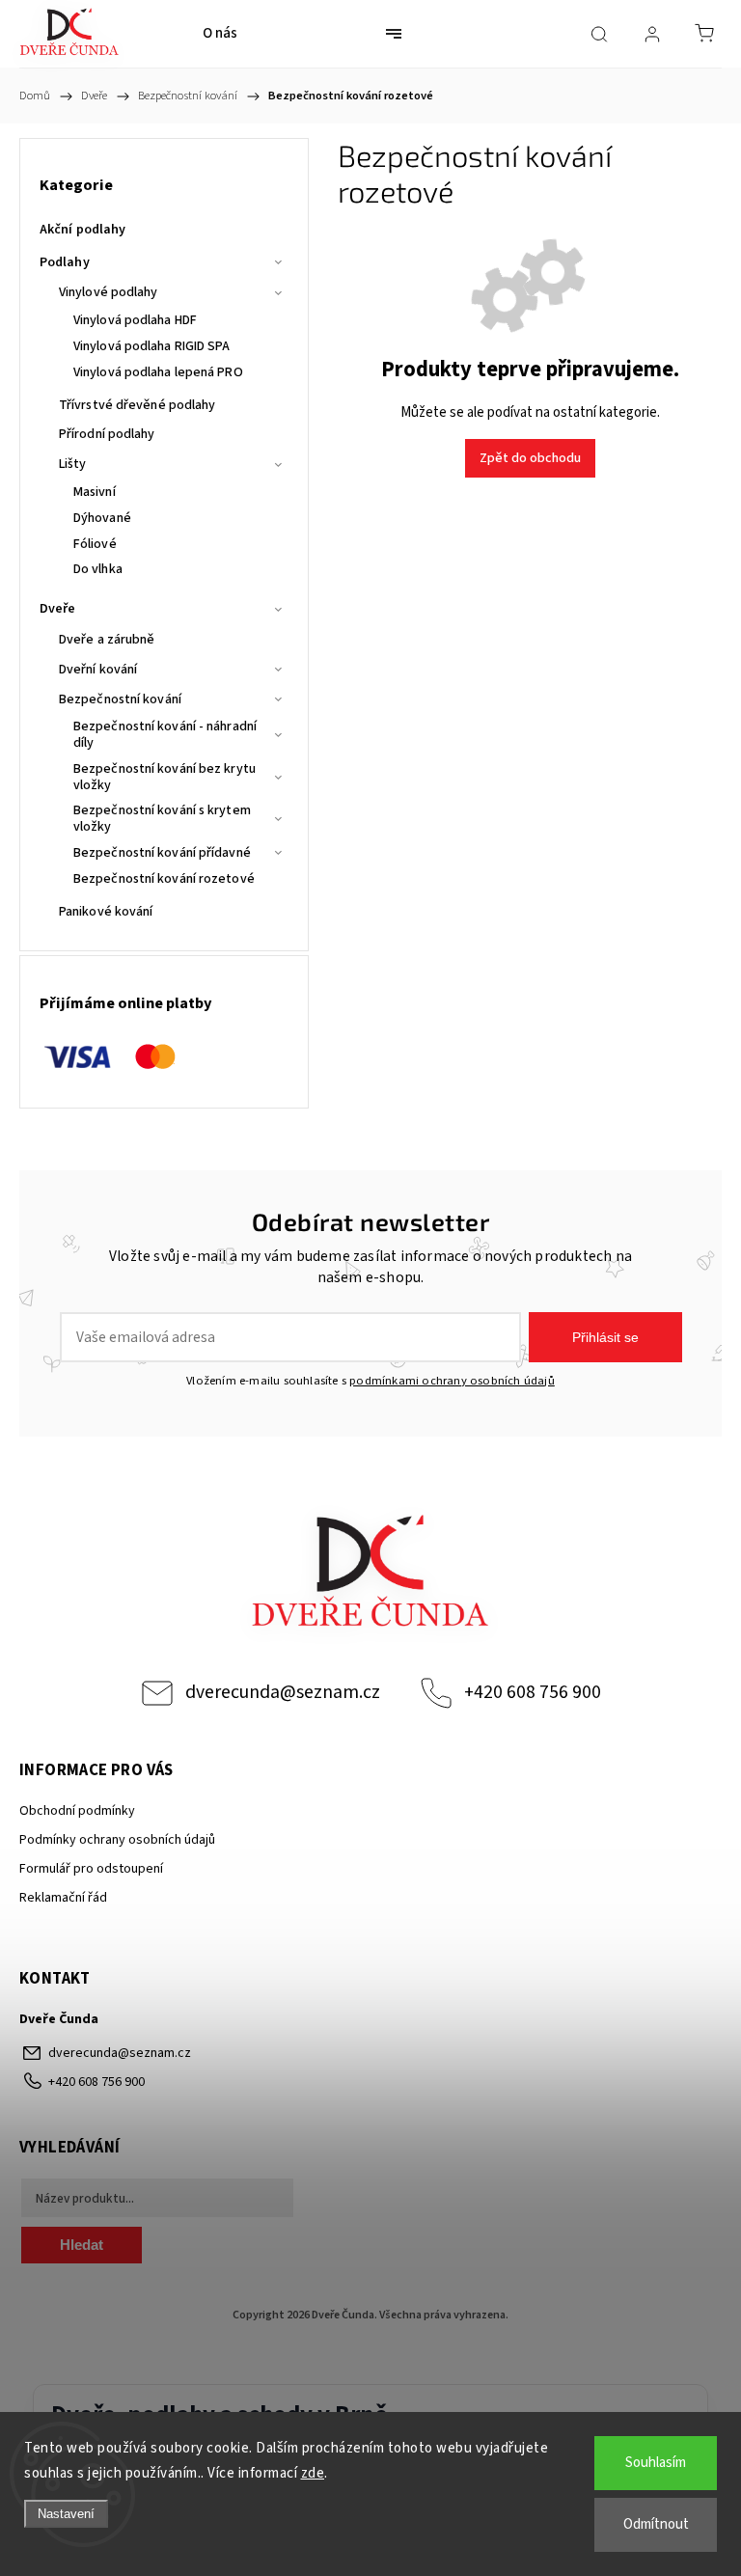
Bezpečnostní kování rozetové (164, 879)
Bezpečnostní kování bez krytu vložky (165, 777)
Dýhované (102, 518)
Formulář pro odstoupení (91, 1869)
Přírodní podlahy (107, 434)
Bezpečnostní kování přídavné (162, 853)
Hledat (82, 2245)
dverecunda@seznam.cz (283, 1692)
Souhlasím (656, 2463)
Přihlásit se (605, 1337)
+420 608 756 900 (533, 1692)
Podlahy (65, 262)
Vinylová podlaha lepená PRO (158, 372)
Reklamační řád (63, 1898)
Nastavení (66, 2514)
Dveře (58, 609)
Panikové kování (106, 912)
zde (313, 2473)
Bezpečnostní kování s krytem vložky (162, 819)
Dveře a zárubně (107, 640)
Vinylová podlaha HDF (135, 320)
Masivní (95, 492)
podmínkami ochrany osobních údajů (452, 1381)
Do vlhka (98, 569)
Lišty (73, 464)
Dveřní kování (98, 670)
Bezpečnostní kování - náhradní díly (165, 735)
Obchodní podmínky (77, 1811)
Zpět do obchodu (530, 458)
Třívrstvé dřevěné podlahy (137, 405)
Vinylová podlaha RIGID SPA (152, 346)
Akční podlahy (82, 230)
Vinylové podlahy (109, 292)
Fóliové (95, 544)
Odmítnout (656, 2524)
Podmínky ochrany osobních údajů (117, 1840)
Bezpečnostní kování (120, 699)
